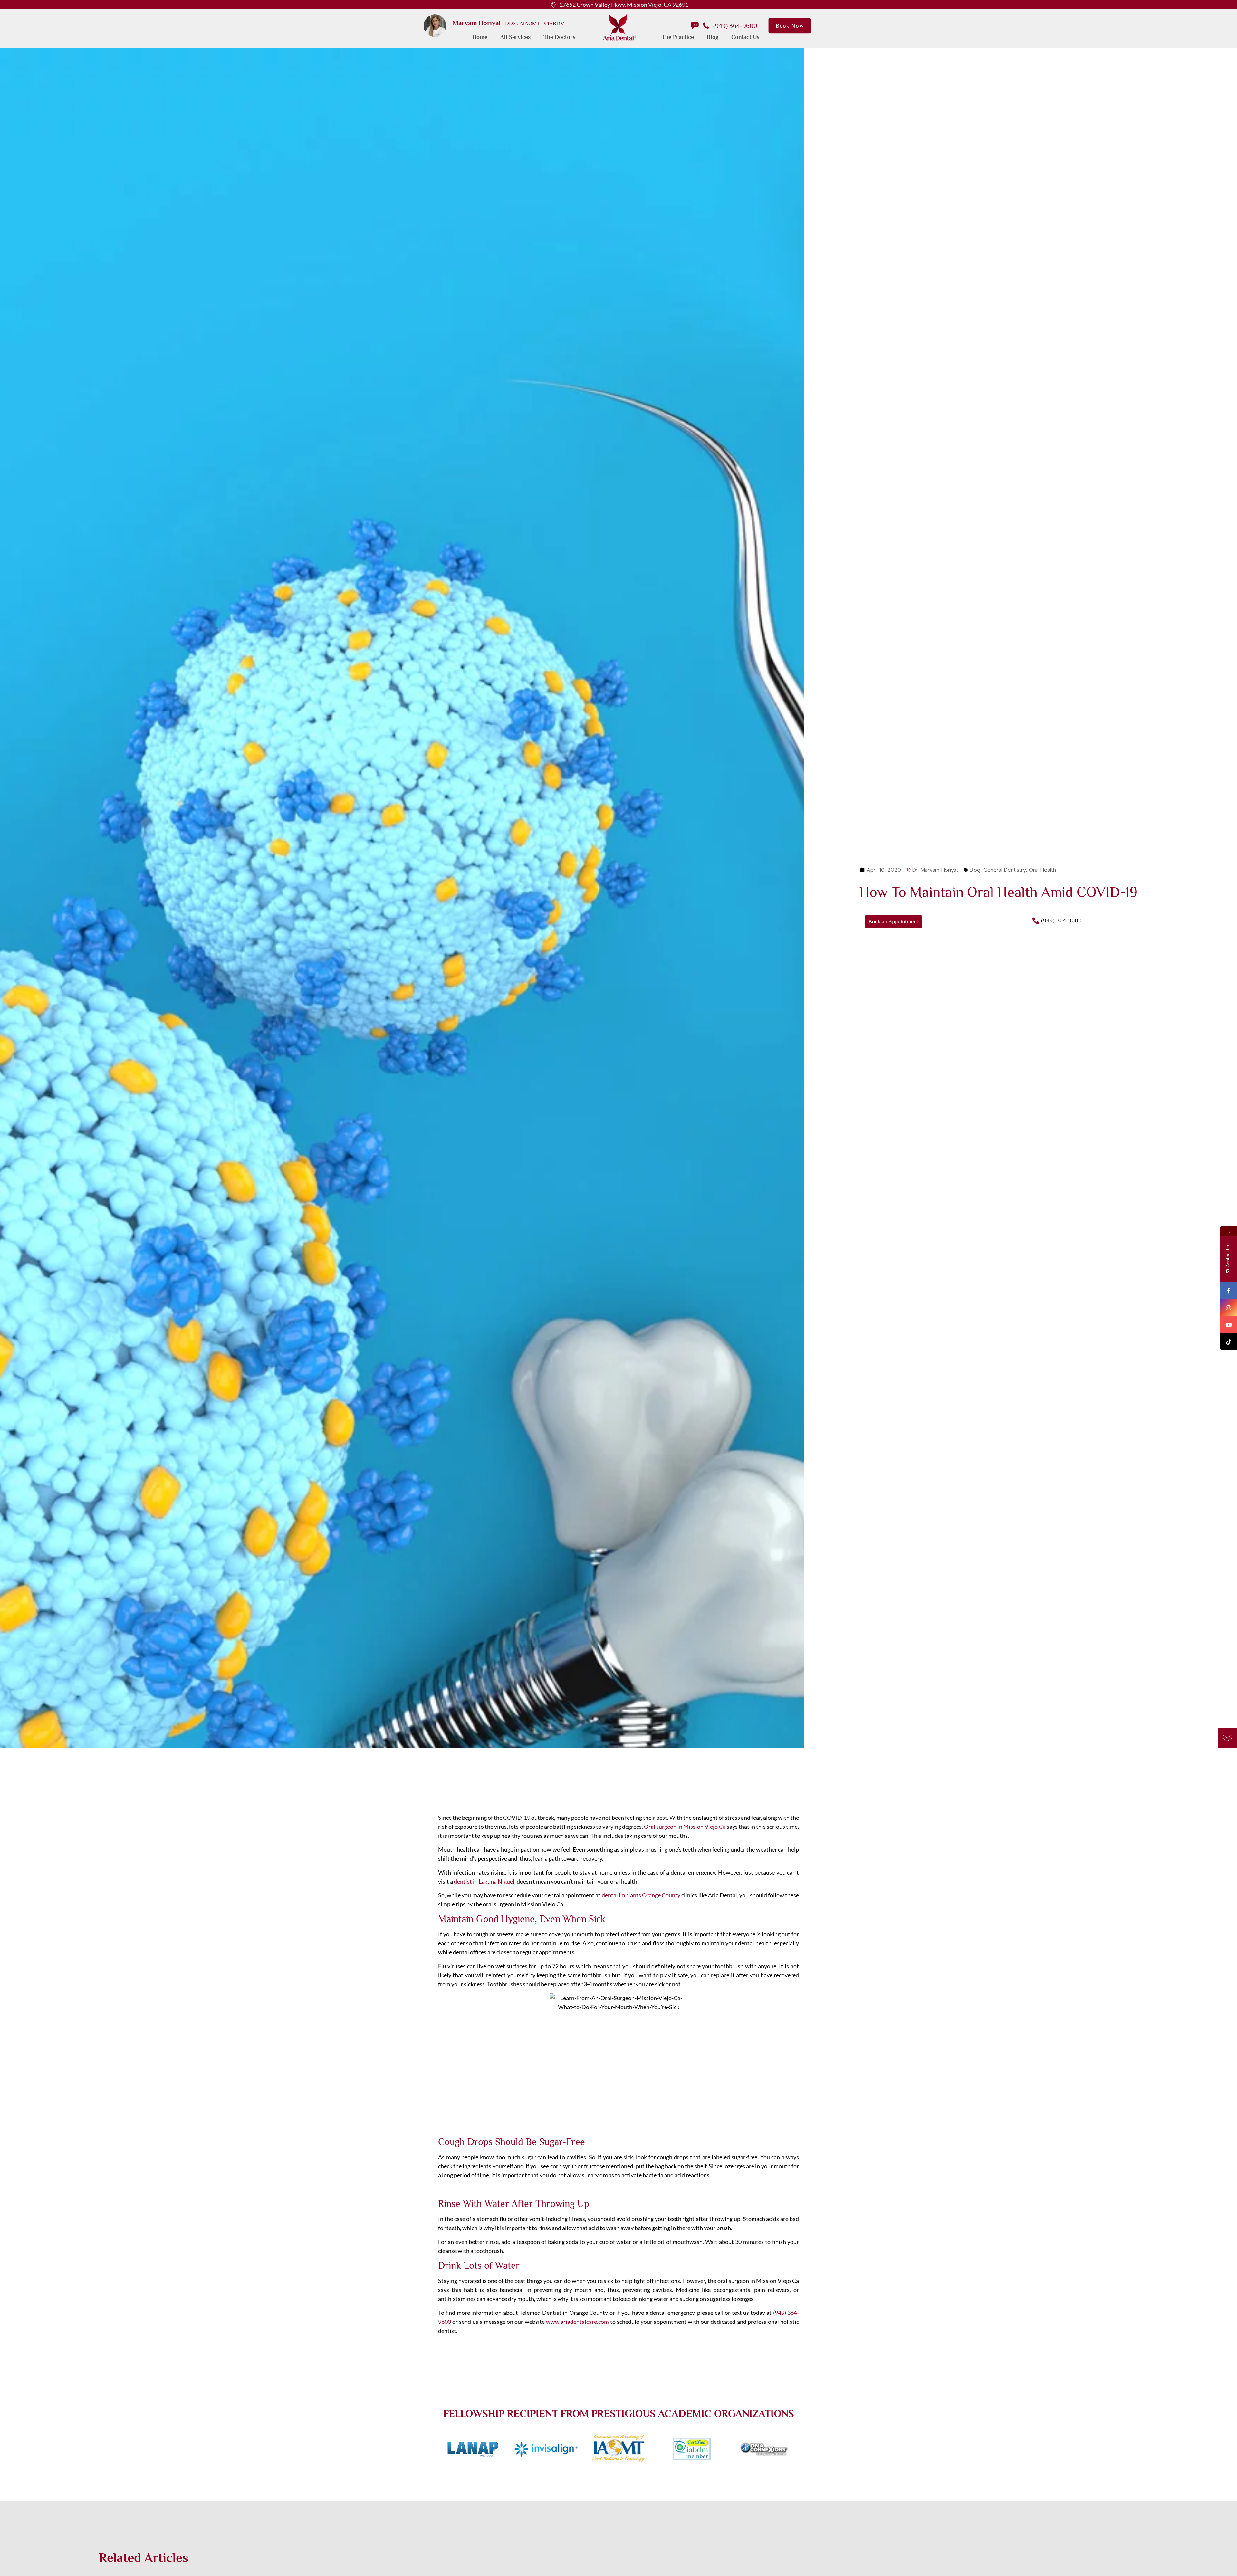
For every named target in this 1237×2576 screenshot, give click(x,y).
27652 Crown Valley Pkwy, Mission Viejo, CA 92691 (624, 5)
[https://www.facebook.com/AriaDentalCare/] (1228, 1291)
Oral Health (1042, 870)
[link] (435, 26)
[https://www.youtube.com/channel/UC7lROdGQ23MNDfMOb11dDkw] (1228, 1325)
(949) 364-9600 (735, 26)
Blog (975, 870)
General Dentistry (1005, 870)
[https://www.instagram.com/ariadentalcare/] (1228, 1308)
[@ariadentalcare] (1228, 1342)
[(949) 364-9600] (1036, 921)
